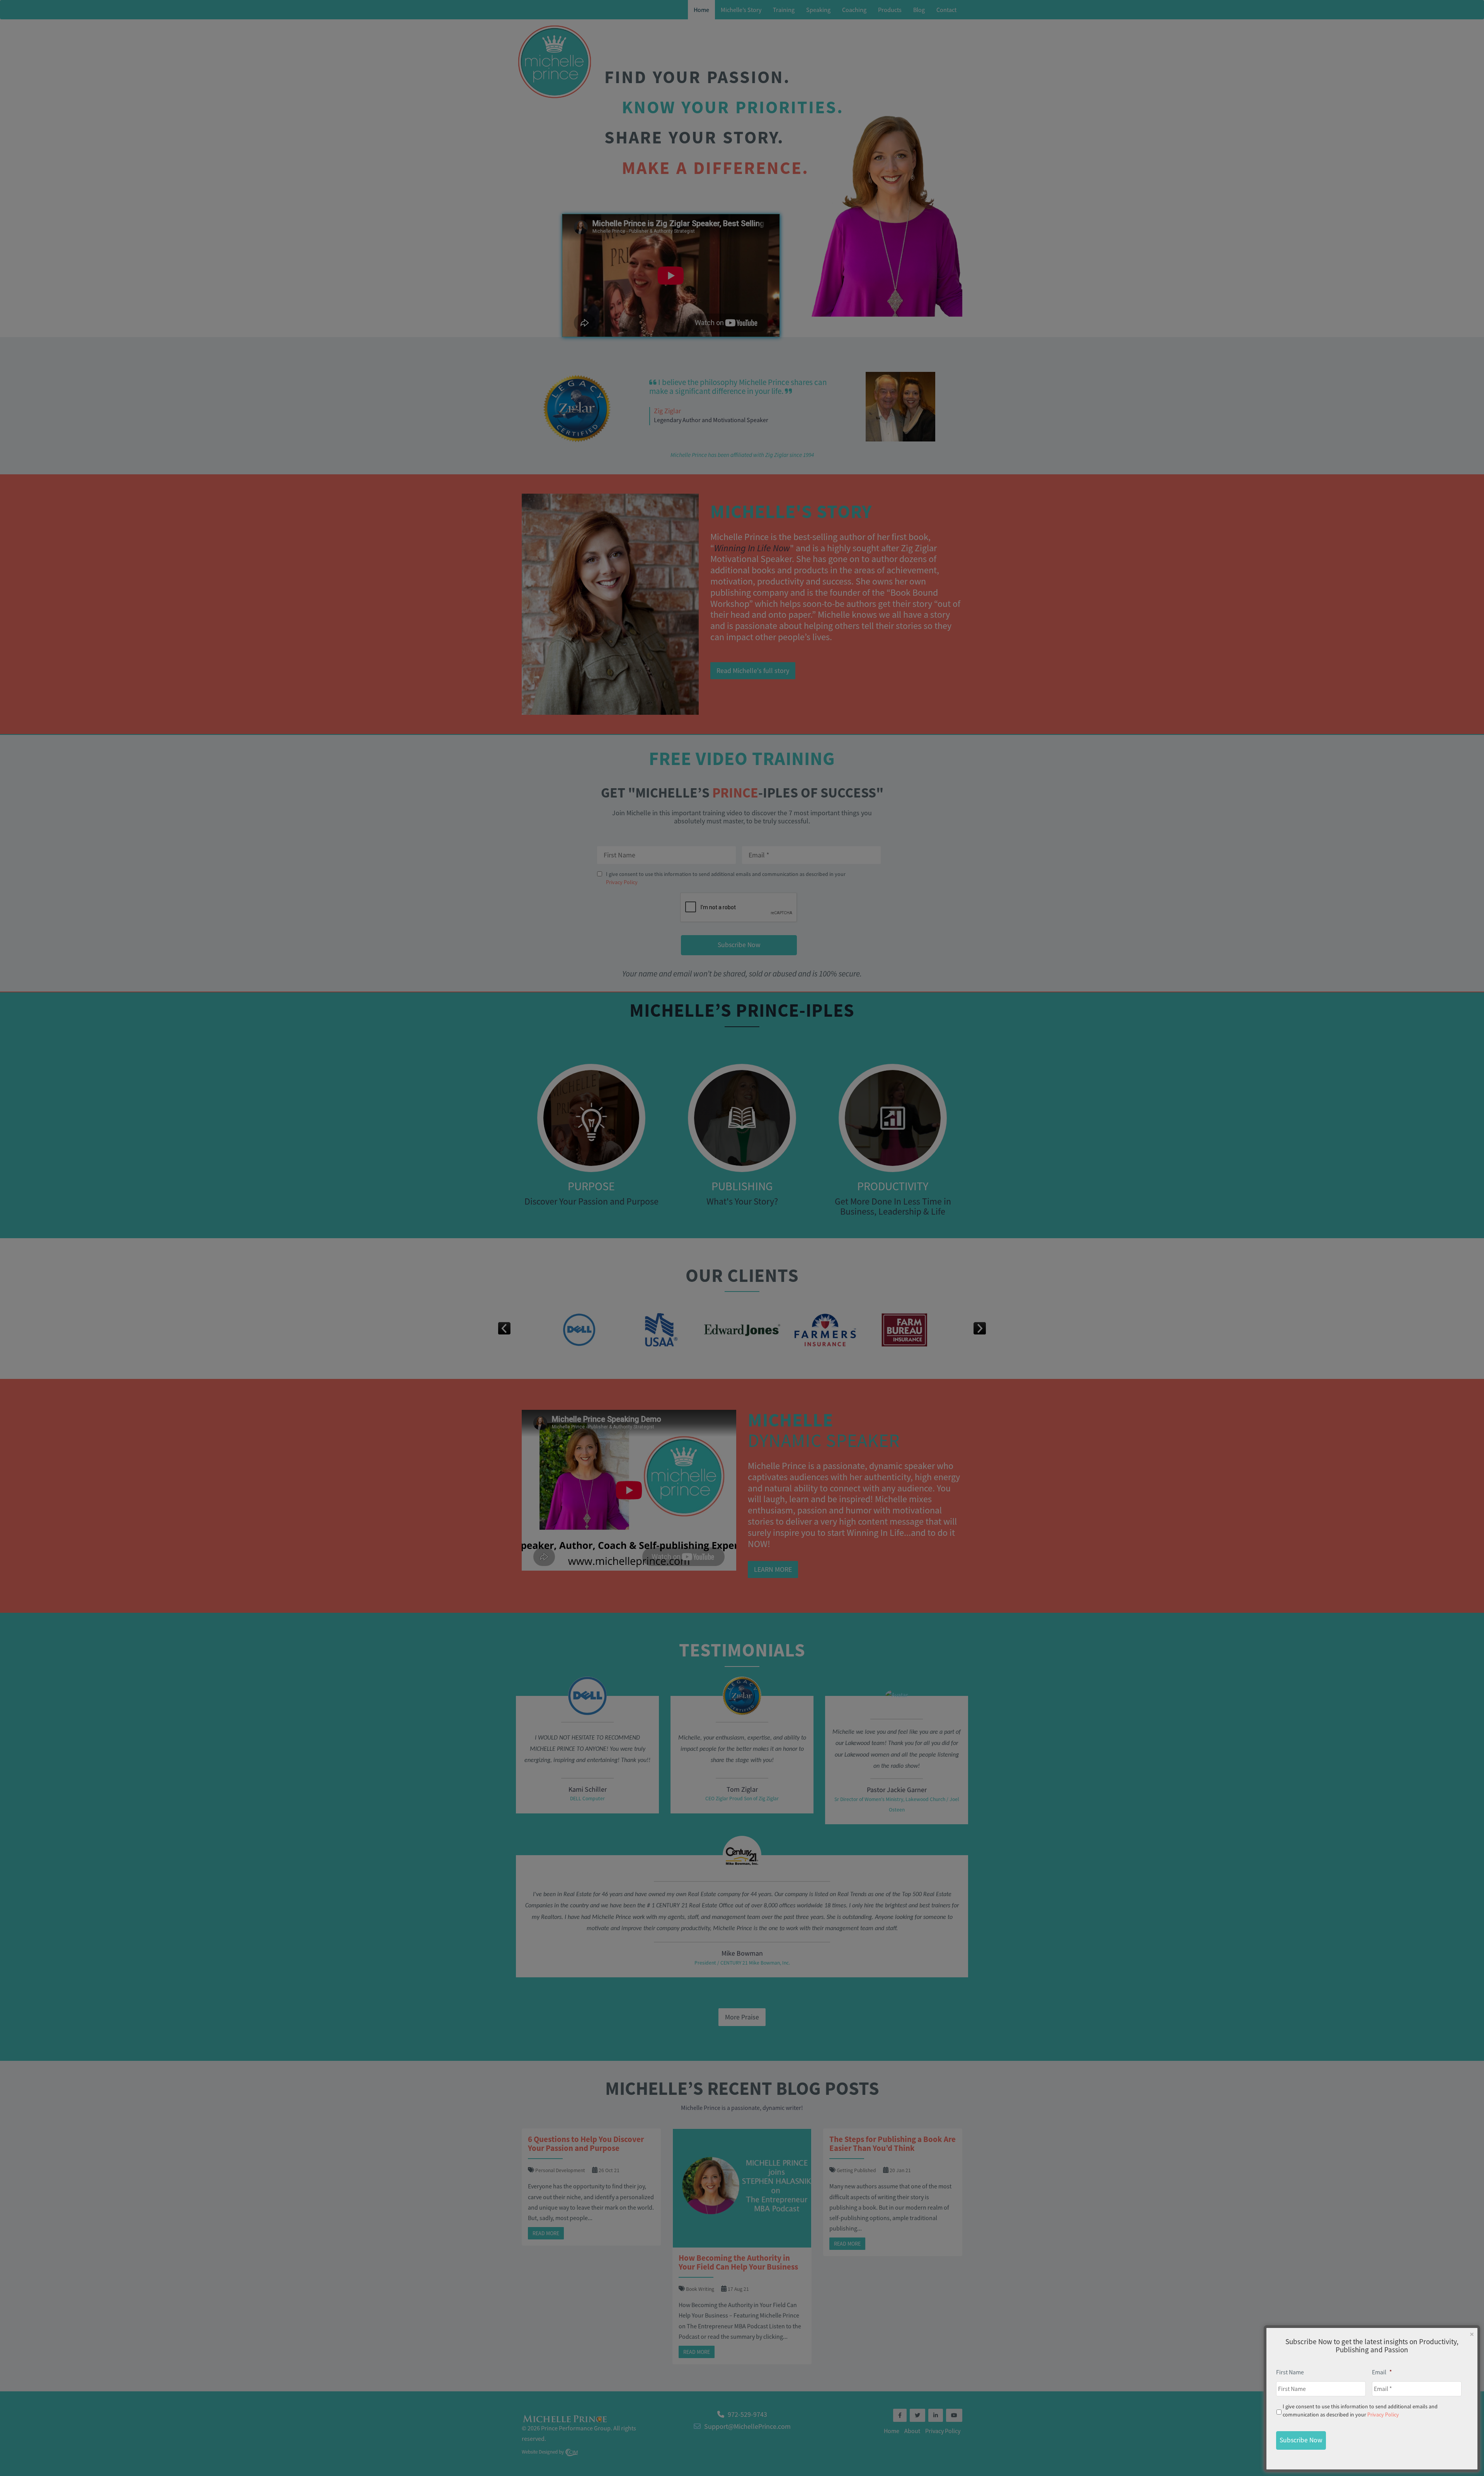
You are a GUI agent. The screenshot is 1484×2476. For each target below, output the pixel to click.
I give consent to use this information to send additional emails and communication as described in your (1360, 2410)
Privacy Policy (1383, 2415)
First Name (1290, 2372)
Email (1382, 2372)
